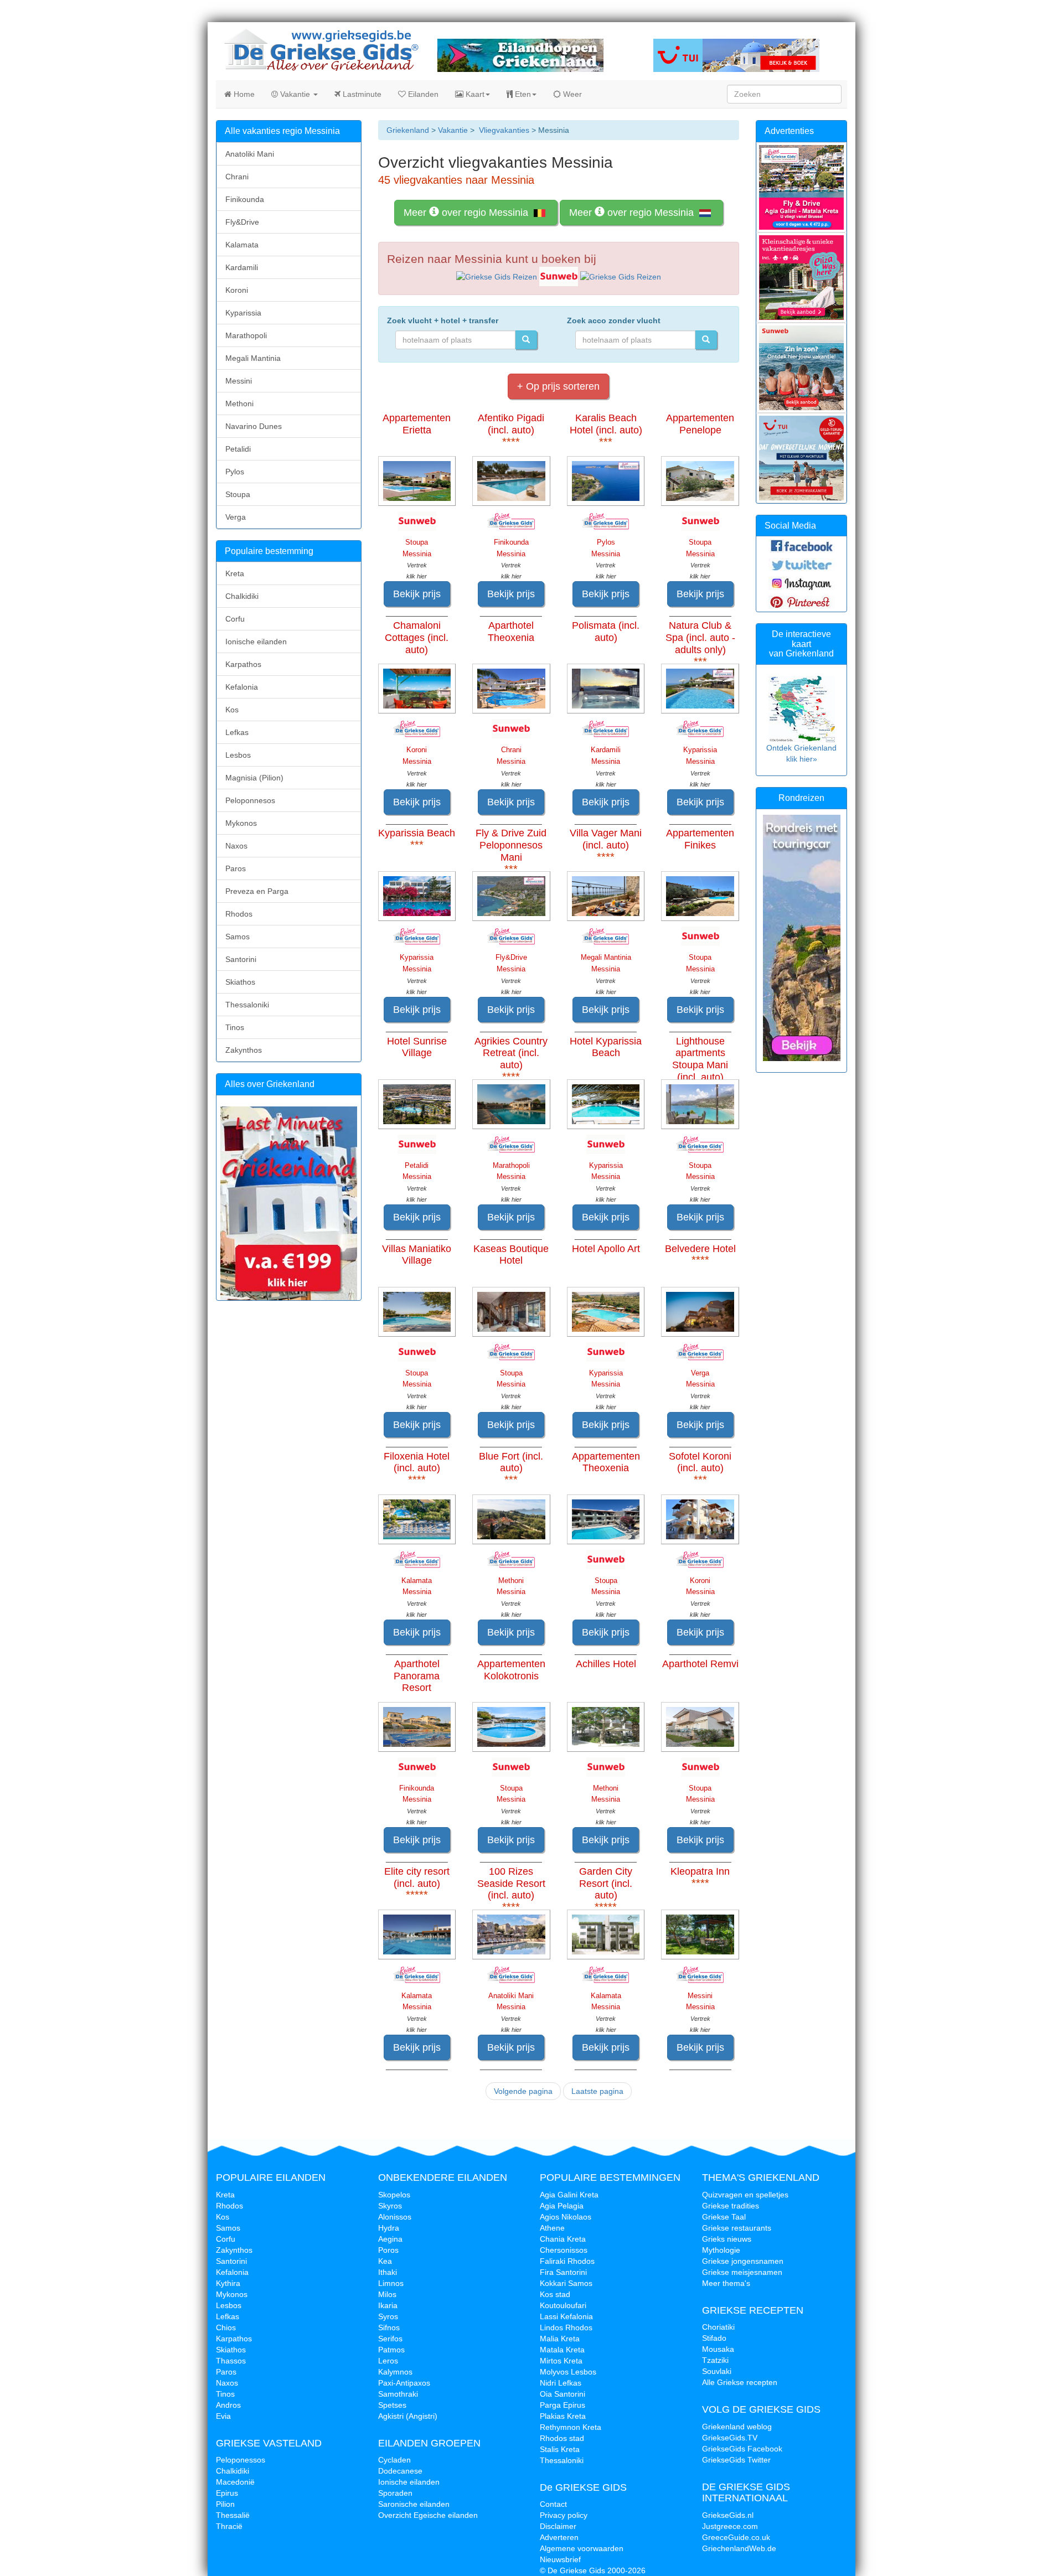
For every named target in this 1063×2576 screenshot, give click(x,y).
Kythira (228, 2283)
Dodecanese (400, 2471)
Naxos (236, 846)
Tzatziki (715, 2360)
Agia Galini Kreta (569, 2195)
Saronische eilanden (414, 2504)
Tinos (235, 1027)
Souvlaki (717, 2371)
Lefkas (237, 732)
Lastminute (361, 94)
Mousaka (718, 2349)
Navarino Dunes (254, 426)
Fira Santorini (563, 2272)
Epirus (227, 2493)
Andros (228, 2405)
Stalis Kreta (560, 2449)
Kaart (474, 94)
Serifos (390, 2339)
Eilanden (422, 94)
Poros (388, 2250)
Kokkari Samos (566, 2283)
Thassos (231, 2361)
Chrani (237, 177)
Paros (236, 868)
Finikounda (245, 199)
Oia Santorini (563, 2394)
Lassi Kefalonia (566, 2316)
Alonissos (395, 2217)
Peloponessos (241, 2460)
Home (243, 94)
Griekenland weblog (737, 2427)
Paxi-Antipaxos (404, 2383)
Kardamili (242, 267)
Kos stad (555, 2294)
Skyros (390, 2206)
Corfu (235, 619)
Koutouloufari (563, 2305)
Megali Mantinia (253, 358)
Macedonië (235, 2482)
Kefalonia (242, 687)
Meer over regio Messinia (467, 213)
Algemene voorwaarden (582, 2548)
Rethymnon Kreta (571, 2427)
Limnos (391, 2283)
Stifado (714, 2338)
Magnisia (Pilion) (254, 778)
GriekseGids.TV (730, 2438)
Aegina (390, 2239)
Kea (385, 2261)
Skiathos (240, 982)
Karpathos (243, 664)
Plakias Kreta (563, 2416)
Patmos (391, 2350)
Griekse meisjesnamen (742, 2272)
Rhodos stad (562, 2438)
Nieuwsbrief (560, 2559)
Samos (238, 937)
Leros (388, 2361)
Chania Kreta (563, 2239)
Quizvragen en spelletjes (745, 2195)
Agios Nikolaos (566, 2217)
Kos (232, 710)
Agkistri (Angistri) (408, 2416)
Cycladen (394, 2460)
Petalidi (238, 449)
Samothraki (398, 2394)
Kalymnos (395, 2372)
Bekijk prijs (417, 594)
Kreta (235, 573)
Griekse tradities (731, 2206)
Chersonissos (564, 2250)
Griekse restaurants (737, 2228)
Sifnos (389, 2327)
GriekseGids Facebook (742, 2449)
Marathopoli (246, 335)
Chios (226, 2327)
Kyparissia (243, 313)
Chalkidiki (242, 596)
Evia (223, 2416)
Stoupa (238, 494)
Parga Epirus (563, 2405)
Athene (552, 2228)
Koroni (237, 290)
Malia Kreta (560, 2339)
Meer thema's (726, 2283)
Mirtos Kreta (561, 2361)
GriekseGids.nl (728, 2515)
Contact (553, 2504)
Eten (522, 94)
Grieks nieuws (727, 2239)
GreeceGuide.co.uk (736, 2537)
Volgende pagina (523, 2091)
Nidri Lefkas (561, 2383)
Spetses (392, 2405)
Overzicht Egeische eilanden (428, 2515)
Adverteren (559, 2537)
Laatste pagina (597, 2091)
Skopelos (394, 2195)
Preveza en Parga (257, 891)
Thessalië (233, 2515)
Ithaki (388, 2272)
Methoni (239, 404)
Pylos (235, 472)
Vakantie (295, 94)
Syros (388, 2316)
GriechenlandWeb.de (739, 2548)
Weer (571, 94)
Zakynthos (244, 1050)
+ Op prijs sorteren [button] (558, 386)
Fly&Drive (242, 222)
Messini (239, 381)
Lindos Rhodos (566, 2327)
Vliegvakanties (504, 130)
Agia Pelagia (562, 2206)
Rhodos (239, 914)
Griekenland (408, 130)
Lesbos (238, 755)
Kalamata (242, 245)
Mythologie (721, 2250)
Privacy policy (564, 2515)
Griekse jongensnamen (743, 2261)
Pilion (225, 2504)
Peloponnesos (250, 800)
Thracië (229, 2526)
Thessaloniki (247, 1005)
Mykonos (241, 823)
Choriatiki (718, 2327)
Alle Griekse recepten (740, 2382)
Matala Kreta (562, 2350)
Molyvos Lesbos (568, 2372)
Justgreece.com (730, 2526)
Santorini (241, 959)
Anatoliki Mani (250, 154)
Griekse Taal (724, 2217)
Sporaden (395, 2493)
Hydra (389, 2228)
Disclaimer (558, 2526)
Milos (387, 2294)
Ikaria (388, 2305)
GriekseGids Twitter (736, 2460)
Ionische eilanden (256, 642)
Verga (236, 517)
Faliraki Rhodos (567, 2261)
